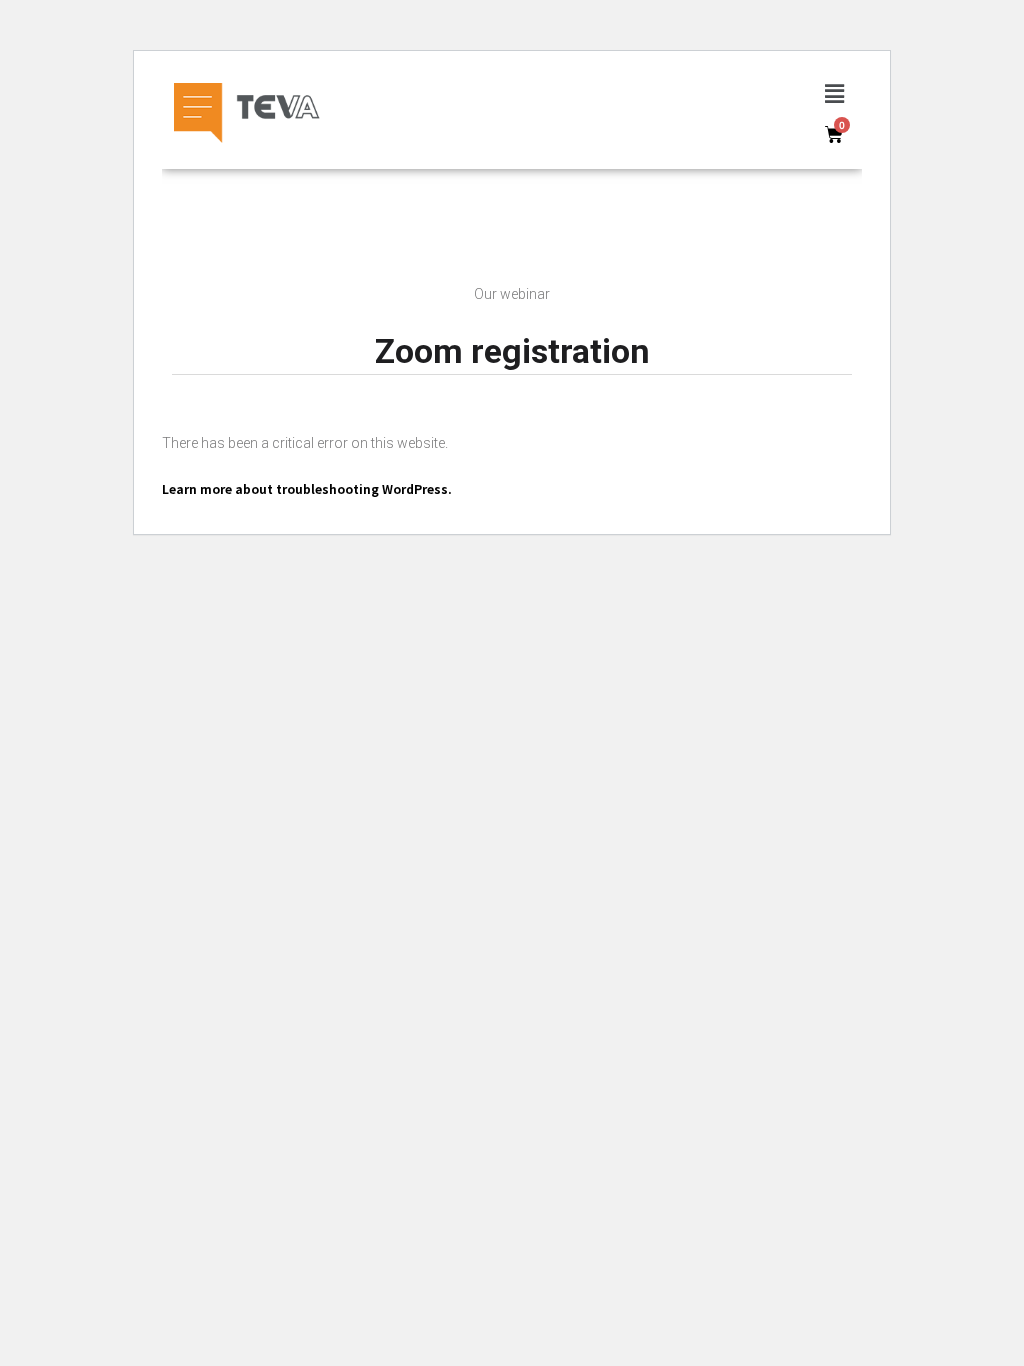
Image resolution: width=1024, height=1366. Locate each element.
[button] (835, 94)
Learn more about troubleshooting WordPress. (307, 488)
